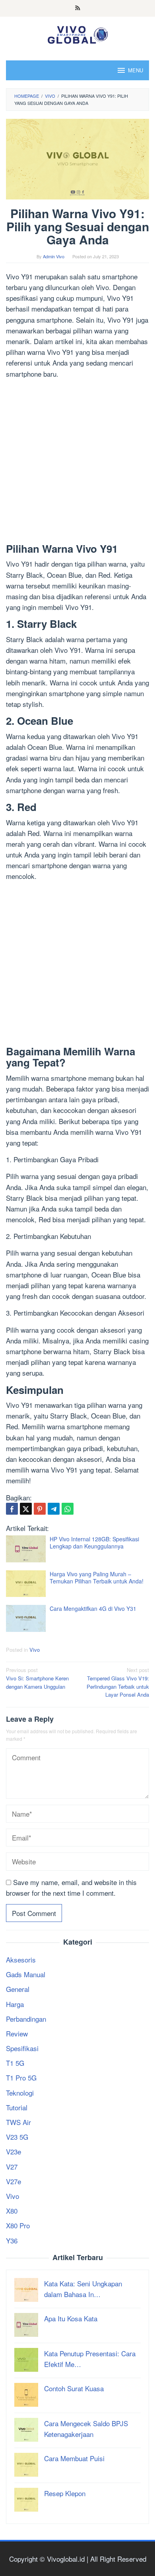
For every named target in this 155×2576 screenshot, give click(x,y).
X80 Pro (18, 2225)
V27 (12, 2167)
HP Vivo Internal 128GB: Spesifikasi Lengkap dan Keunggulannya (94, 1543)
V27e (14, 2181)
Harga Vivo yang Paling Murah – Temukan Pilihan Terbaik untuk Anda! (97, 1577)
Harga (15, 2004)
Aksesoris (21, 1960)
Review (17, 2033)
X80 (12, 2211)
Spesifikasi (22, 2048)
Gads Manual (26, 1974)
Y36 (12, 2240)
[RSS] (78, 8)
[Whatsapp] (68, 1509)
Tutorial (17, 2107)
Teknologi (20, 2093)
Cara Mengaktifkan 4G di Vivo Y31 (93, 1608)
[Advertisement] (77, 463)
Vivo (35, 1650)
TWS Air (18, 2122)
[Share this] (12, 1509)
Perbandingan (26, 2019)
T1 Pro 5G (21, 2078)
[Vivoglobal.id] (77, 33)
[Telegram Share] (54, 1509)
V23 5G (17, 2137)
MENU (136, 70)
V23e (14, 2151)
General (18, 1989)
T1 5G (15, 2063)
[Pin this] (40, 1509)
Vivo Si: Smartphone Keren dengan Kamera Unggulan (37, 1678)
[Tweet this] (26, 1509)
